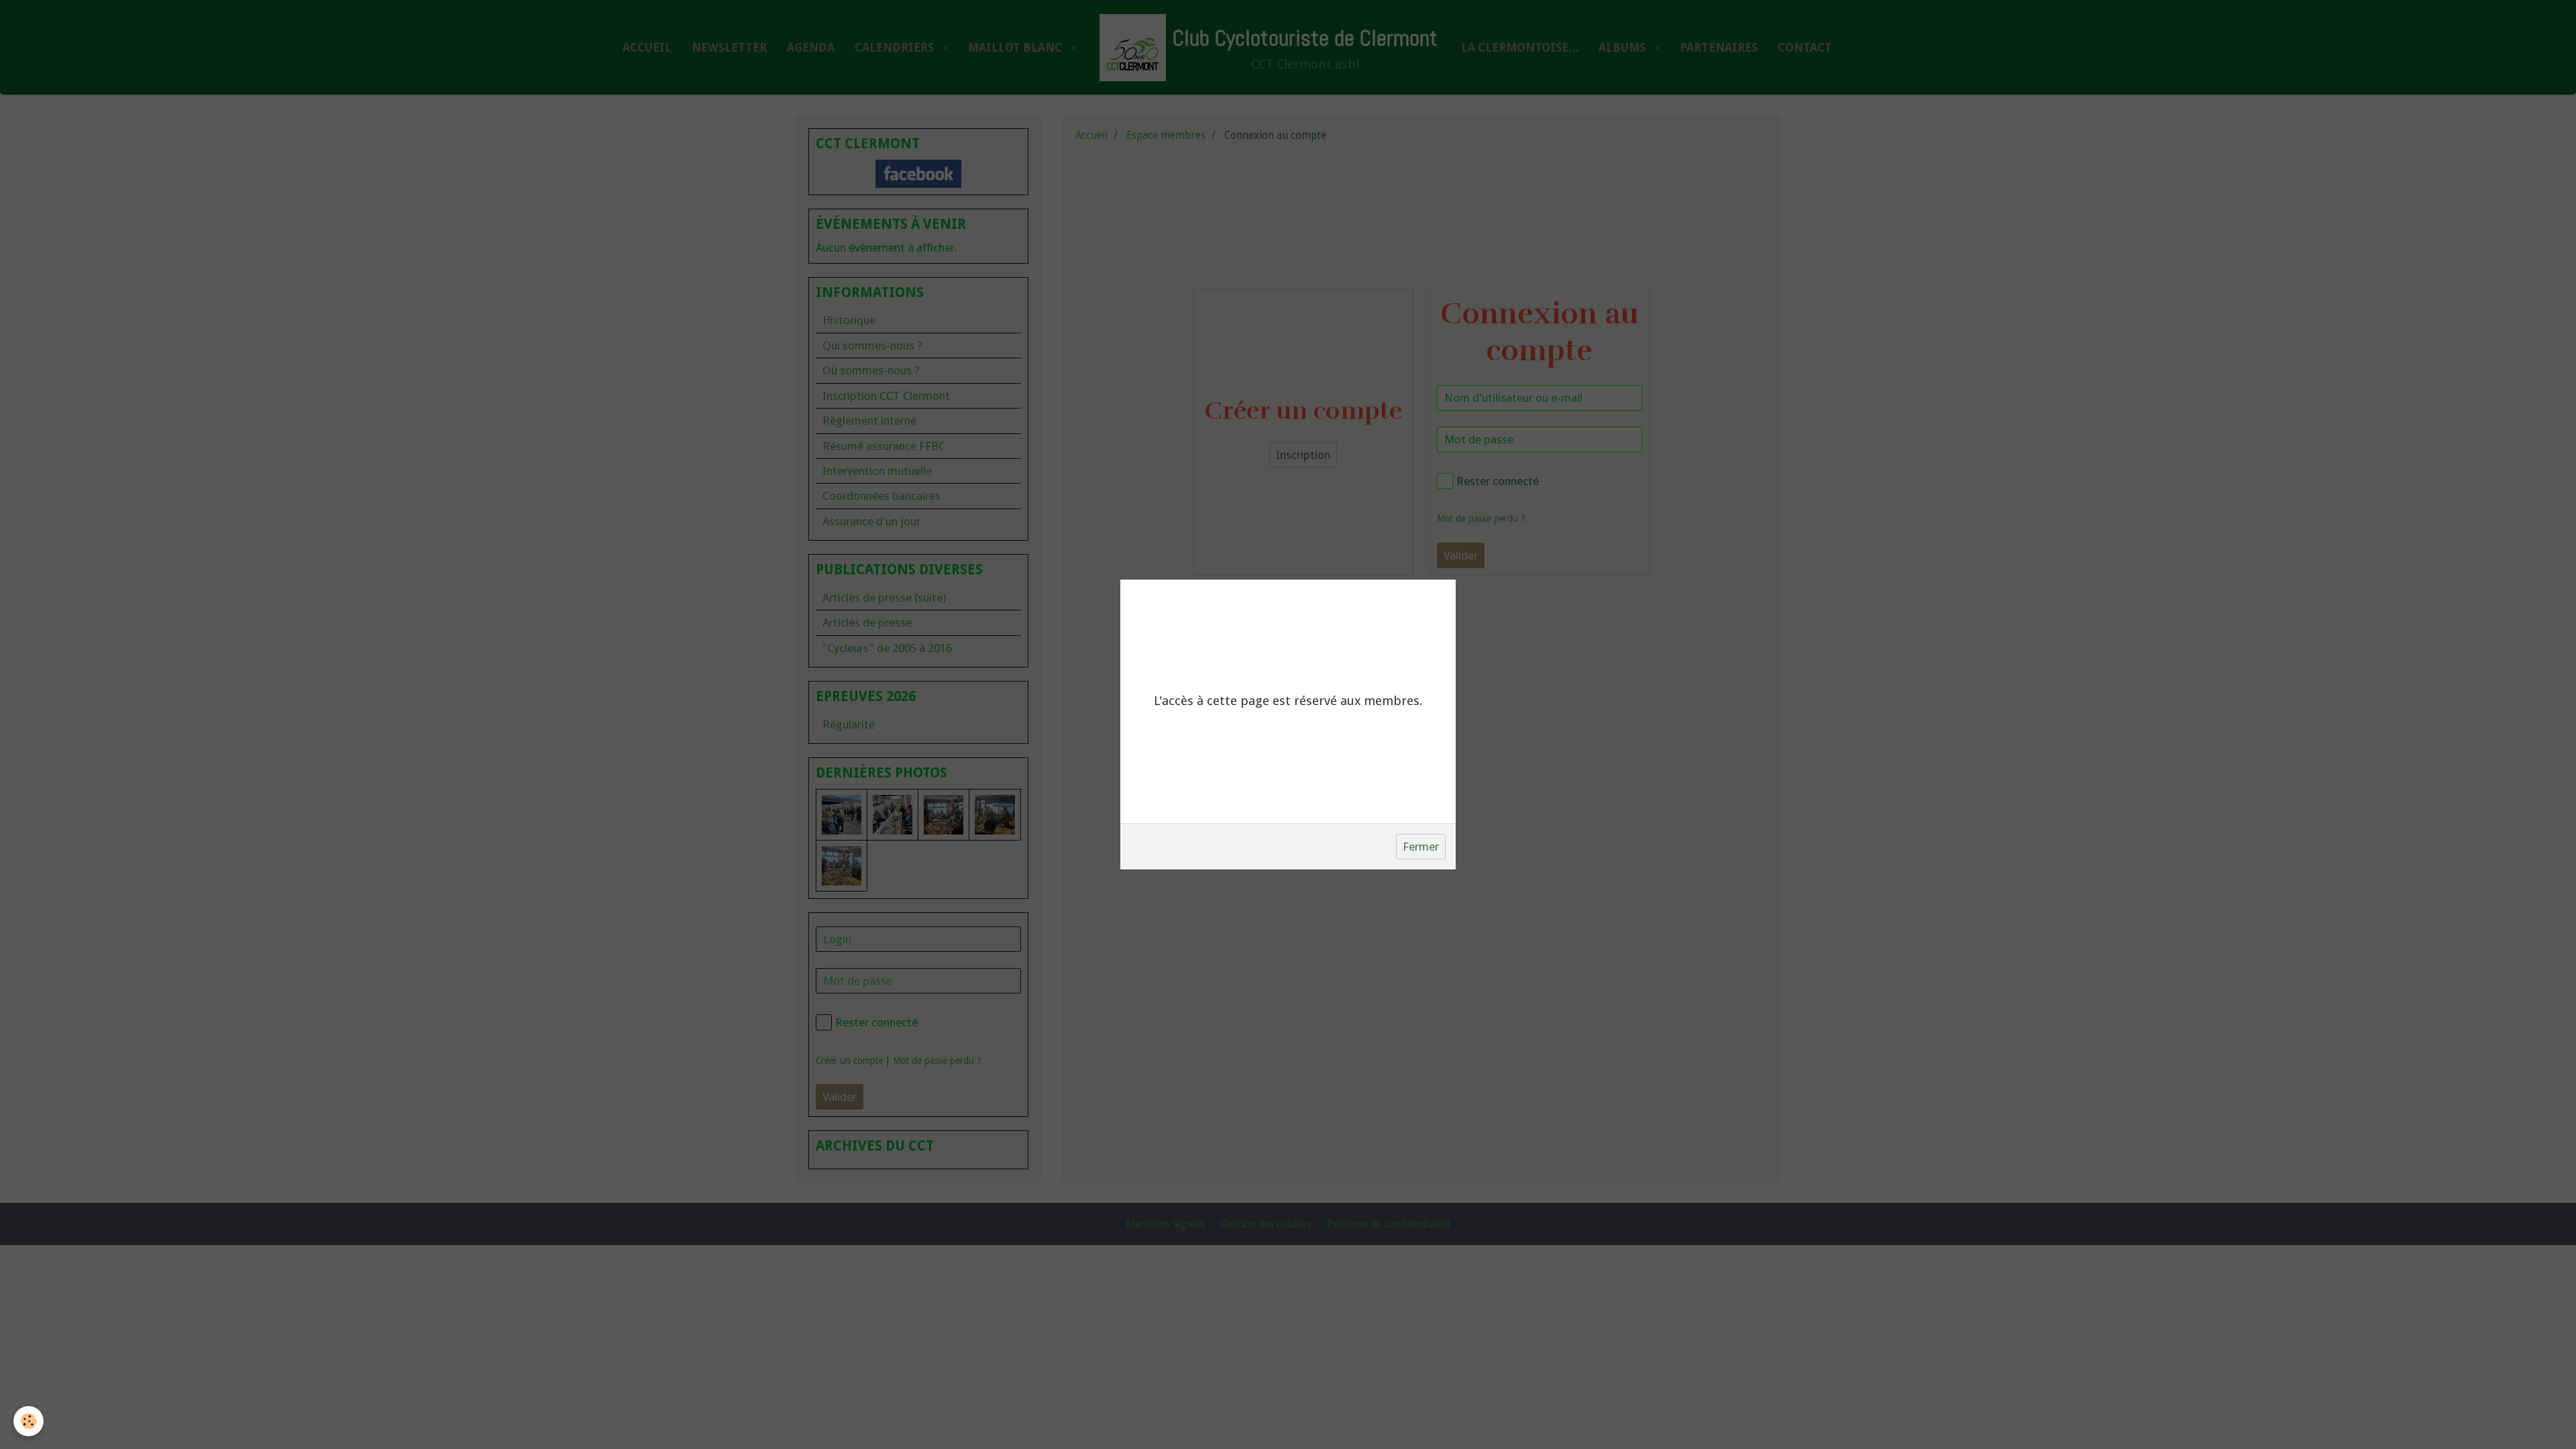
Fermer (1421, 847)
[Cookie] (29, 1421)
